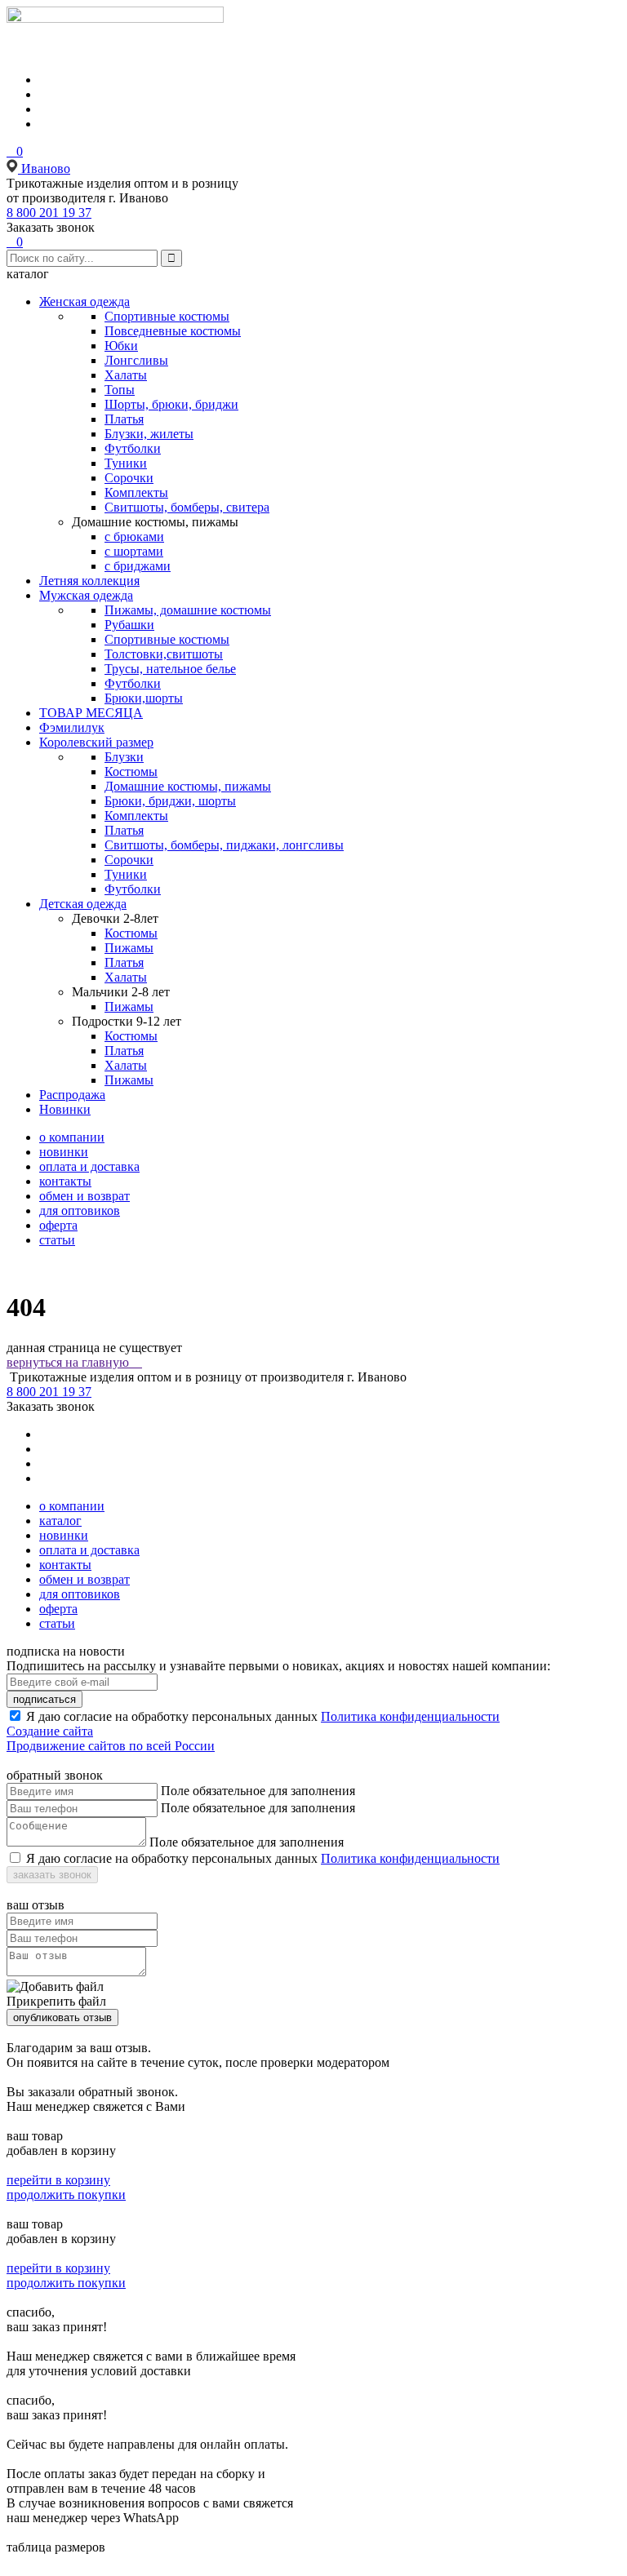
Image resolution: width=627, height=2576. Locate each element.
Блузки (124, 757)
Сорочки (129, 478)
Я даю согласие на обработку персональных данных (172, 1716)
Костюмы (131, 771)
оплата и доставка (89, 1166)
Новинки (65, 1109)
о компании (72, 1137)
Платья (124, 419)
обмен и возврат (84, 1196)
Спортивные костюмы (167, 316)
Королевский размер (96, 742)
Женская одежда (84, 301)
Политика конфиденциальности (410, 1716)
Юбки (121, 346)
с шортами (134, 551)
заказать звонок (52, 1875)
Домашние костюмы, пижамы (188, 786)
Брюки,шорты (144, 698)
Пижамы (129, 948)
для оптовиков (80, 1210)
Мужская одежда (86, 595)
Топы (120, 390)
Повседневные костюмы (173, 331)
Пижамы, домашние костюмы (188, 610)
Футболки (133, 448)
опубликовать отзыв (62, 2017)
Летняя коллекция (89, 581)
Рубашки (129, 625)
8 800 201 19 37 (49, 213)
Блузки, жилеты (149, 434)
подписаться (44, 1699)
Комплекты (136, 492)
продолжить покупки (66, 2195)
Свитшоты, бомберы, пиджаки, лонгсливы (224, 845)
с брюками (134, 536)
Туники (126, 463)
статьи (57, 1240)
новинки (64, 1152)
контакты (65, 1181)
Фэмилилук (72, 727)
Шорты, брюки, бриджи (171, 404)
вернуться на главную (74, 1362)
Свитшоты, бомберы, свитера (187, 507)
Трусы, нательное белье (170, 669)
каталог (60, 1521)
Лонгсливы (136, 360)
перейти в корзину (58, 2180)
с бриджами (138, 566)
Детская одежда (83, 904)
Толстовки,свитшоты (164, 654)
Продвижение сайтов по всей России (111, 1746)
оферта (58, 1225)
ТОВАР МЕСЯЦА (91, 713)
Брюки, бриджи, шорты (170, 801)
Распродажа (72, 1095)
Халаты (126, 375)
